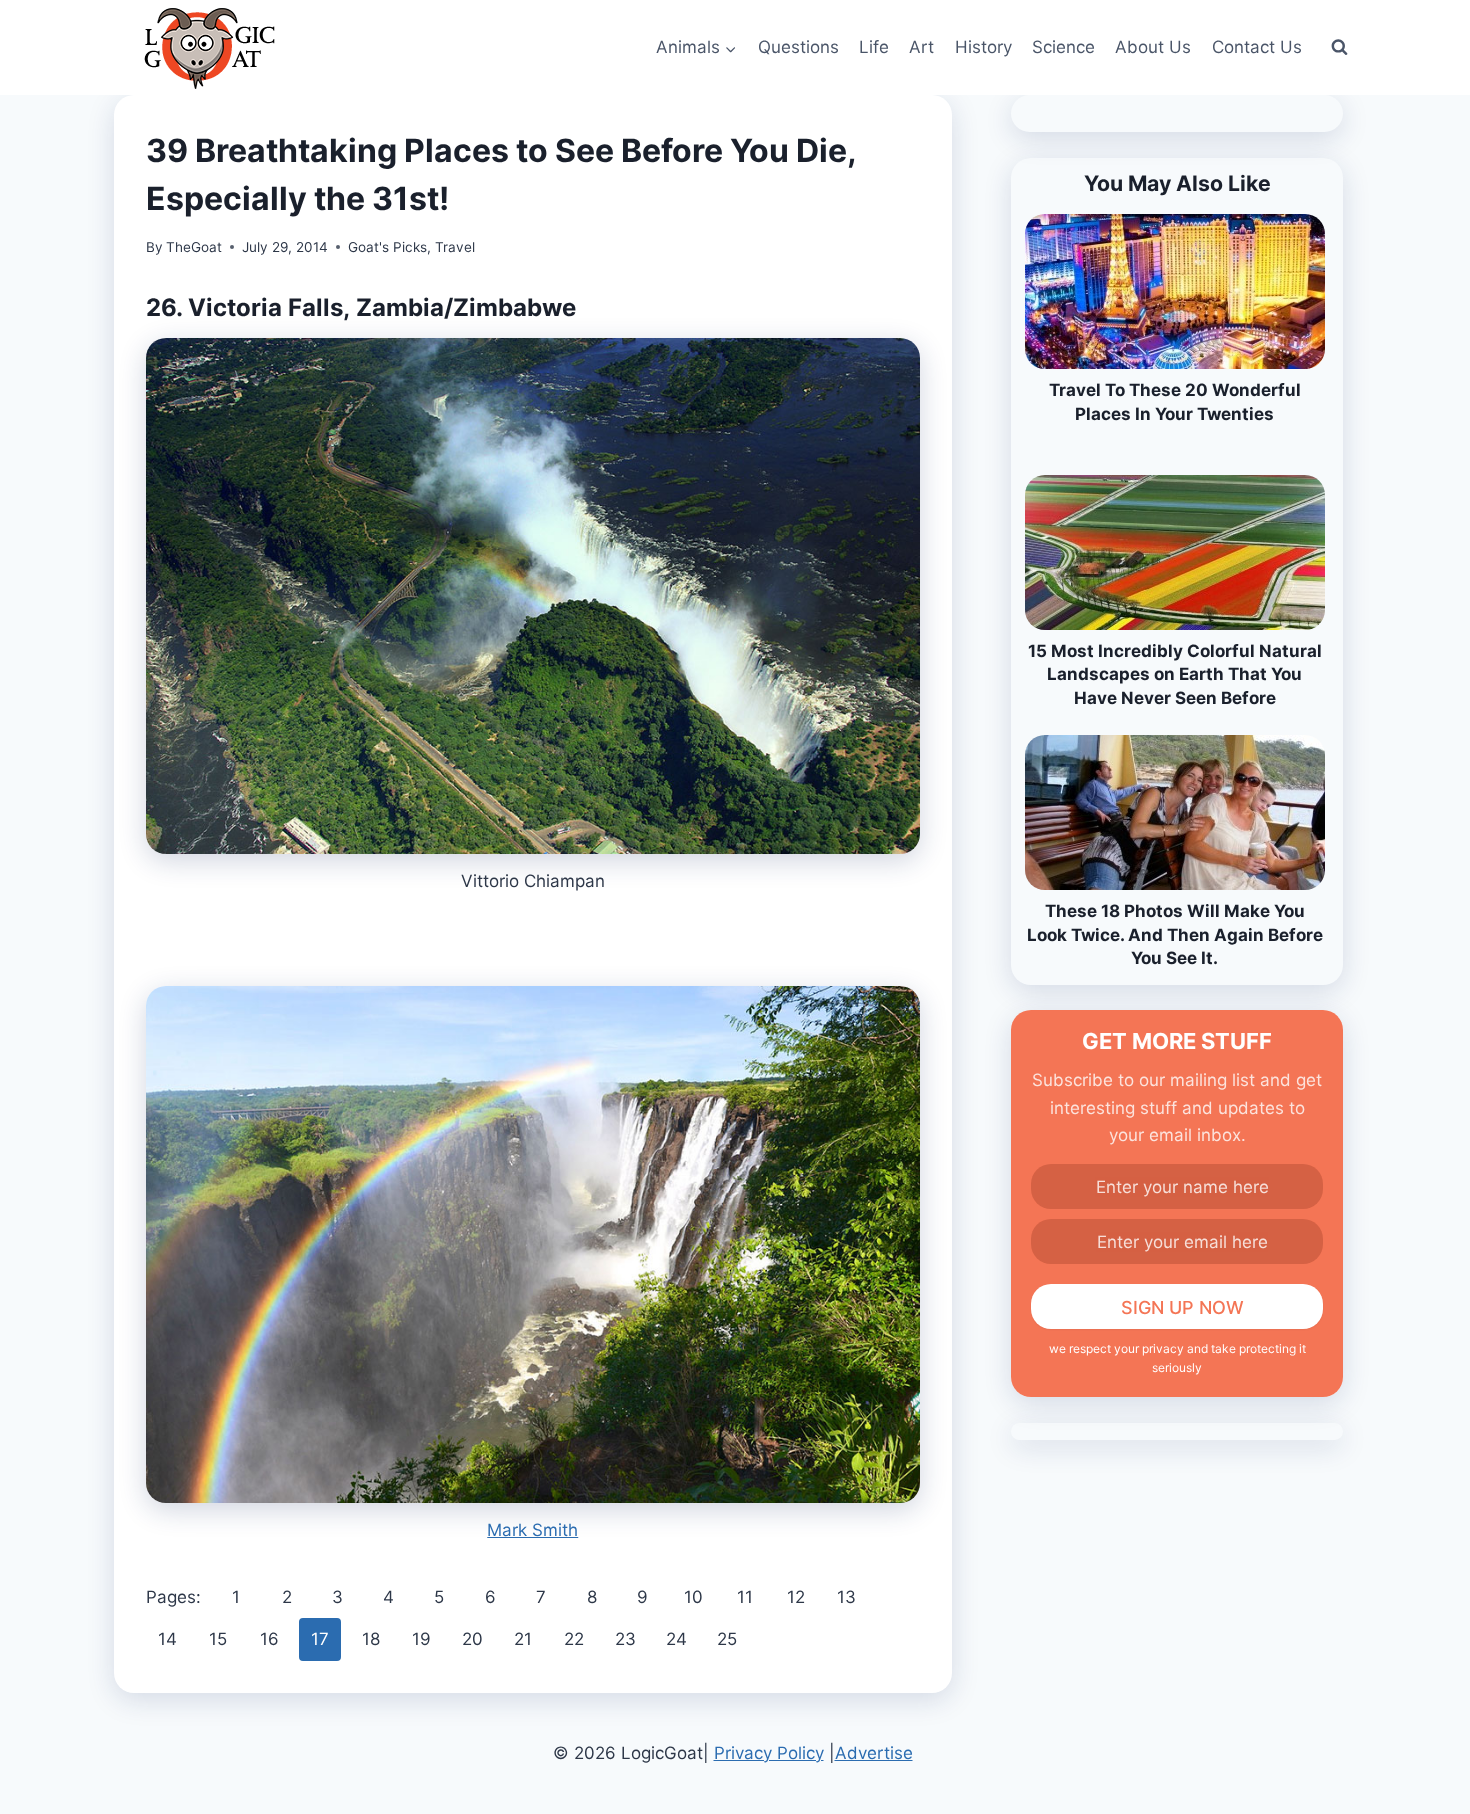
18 (371, 1639)
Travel (455, 247)
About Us (1153, 47)
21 (523, 1639)
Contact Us (1257, 47)
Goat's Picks (387, 247)
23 (625, 1639)
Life (874, 47)
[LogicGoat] (209, 48)
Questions (798, 47)
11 (745, 1597)
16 (269, 1639)
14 (167, 1639)
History (983, 47)
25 (727, 1639)
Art (921, 47)
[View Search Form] (1339, 48)
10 (693, 1597)
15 (218, 1639)
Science (1063, 47)
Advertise (874, 1753)
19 (421, 1639)
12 (796, 1597)
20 (472, 1639)
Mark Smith (532, 1530)
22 (574, 1639)
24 (676, 1639)
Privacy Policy (769, 1753)
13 (846, 1597)
